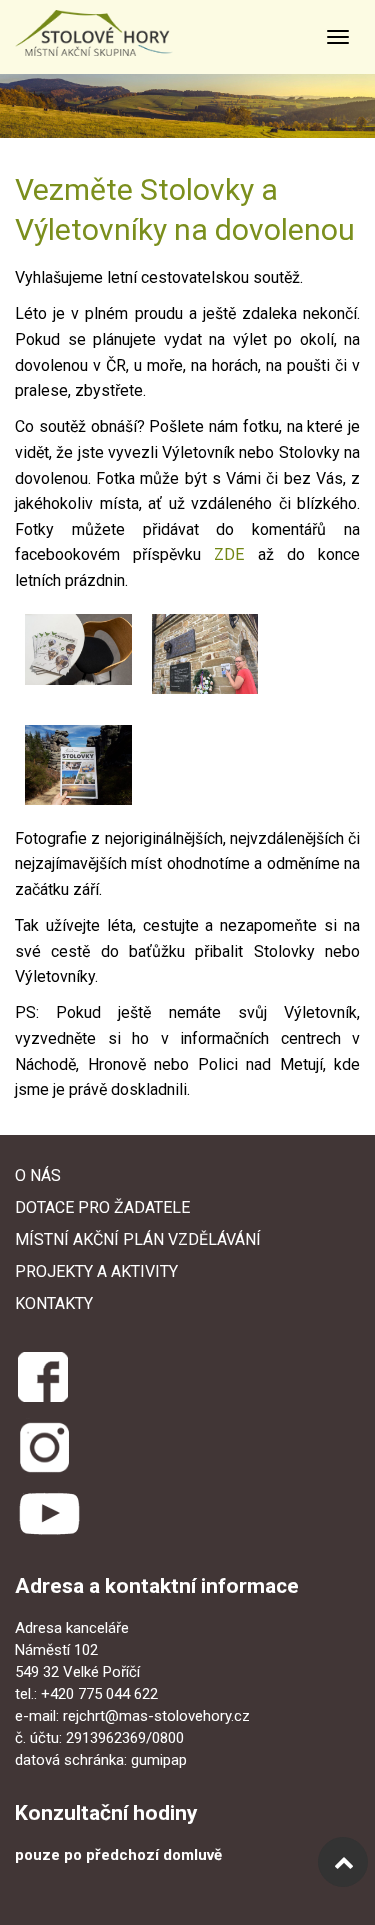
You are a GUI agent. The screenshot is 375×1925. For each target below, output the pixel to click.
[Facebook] (41, 1374)
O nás (38, 1175)
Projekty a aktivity (96, 1271)
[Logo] (113, 33)
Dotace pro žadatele (102, 1207)
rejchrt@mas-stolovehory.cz (156, 1716)
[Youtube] (49, 1515)
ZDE (229, 554)
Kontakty (54, 1303)
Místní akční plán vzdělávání (138, 1239)
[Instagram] (44, 1446)
